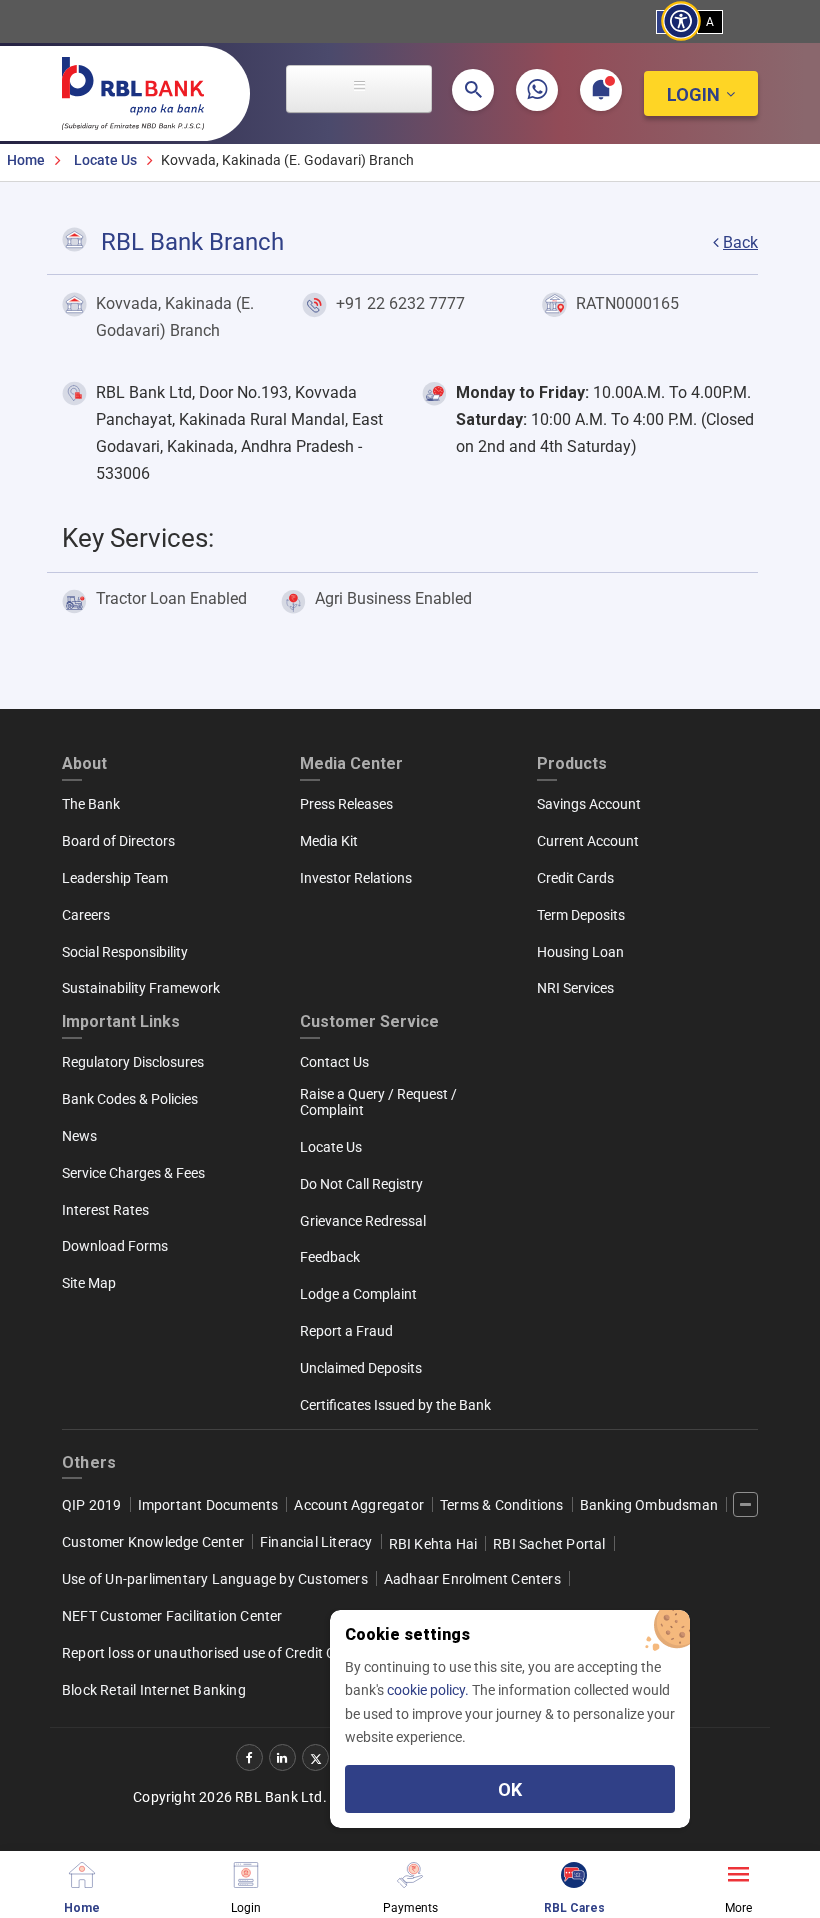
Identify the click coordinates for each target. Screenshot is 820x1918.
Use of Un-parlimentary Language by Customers (215, 1579)
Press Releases (346, 804)
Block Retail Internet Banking (154, 1690)
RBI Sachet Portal (549, 1544)
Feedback (330, 1257)
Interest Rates (105, 1210)
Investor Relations (356, 878)
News (79, 1136)
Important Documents (208, 1505)
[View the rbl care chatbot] (574, 1872)
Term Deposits (581, 915)
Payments (410, 1907)
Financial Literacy (316, 1542)
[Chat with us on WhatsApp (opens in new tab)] (537, 90)
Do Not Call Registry (361, 1184)
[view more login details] (246, 1872)
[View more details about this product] (738, 1872)
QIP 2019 (92, 1505)
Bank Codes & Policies (130, 1099)
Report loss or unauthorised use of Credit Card (209, 1653)
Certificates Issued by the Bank (395, 1405)
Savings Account (589, 804)
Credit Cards (575, 878)
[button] (473, 90)
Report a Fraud (346, 1331)
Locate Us (105, 160)
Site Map (89, 1283)
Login (693, 94)
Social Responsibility (125, 952)
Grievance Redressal (363, 1221)
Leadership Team (115, 878)
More (738, 1907)
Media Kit (329, 841)
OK (510, 1789)
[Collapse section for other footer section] (745, 1504)
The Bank (91, 804)
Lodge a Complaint (358, 1294)
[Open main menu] (359, 89)
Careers (86, 915)
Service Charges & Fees (133, 1173)
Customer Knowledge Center (153, 1542)
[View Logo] (143, 89)
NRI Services (575, 988)
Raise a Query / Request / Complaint (378, 1102)
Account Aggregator (359, 1505)
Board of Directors (118, 841)
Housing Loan (580, 952)
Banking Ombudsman (649, 1505)
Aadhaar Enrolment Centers (472, 1579)
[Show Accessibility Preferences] (681, 21)
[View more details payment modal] (410, 1872)
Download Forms (115, 1246)
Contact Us (334, 1062)
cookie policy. (429, 1690)
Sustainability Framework (141, 988)
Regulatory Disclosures (133, 1062)
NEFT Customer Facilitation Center (172, 1616)
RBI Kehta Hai (433, 1544)
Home (26, 160)
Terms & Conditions (502, 1505)
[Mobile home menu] (82, 1872)
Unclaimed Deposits (361, 1368)
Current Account (588, 841)
